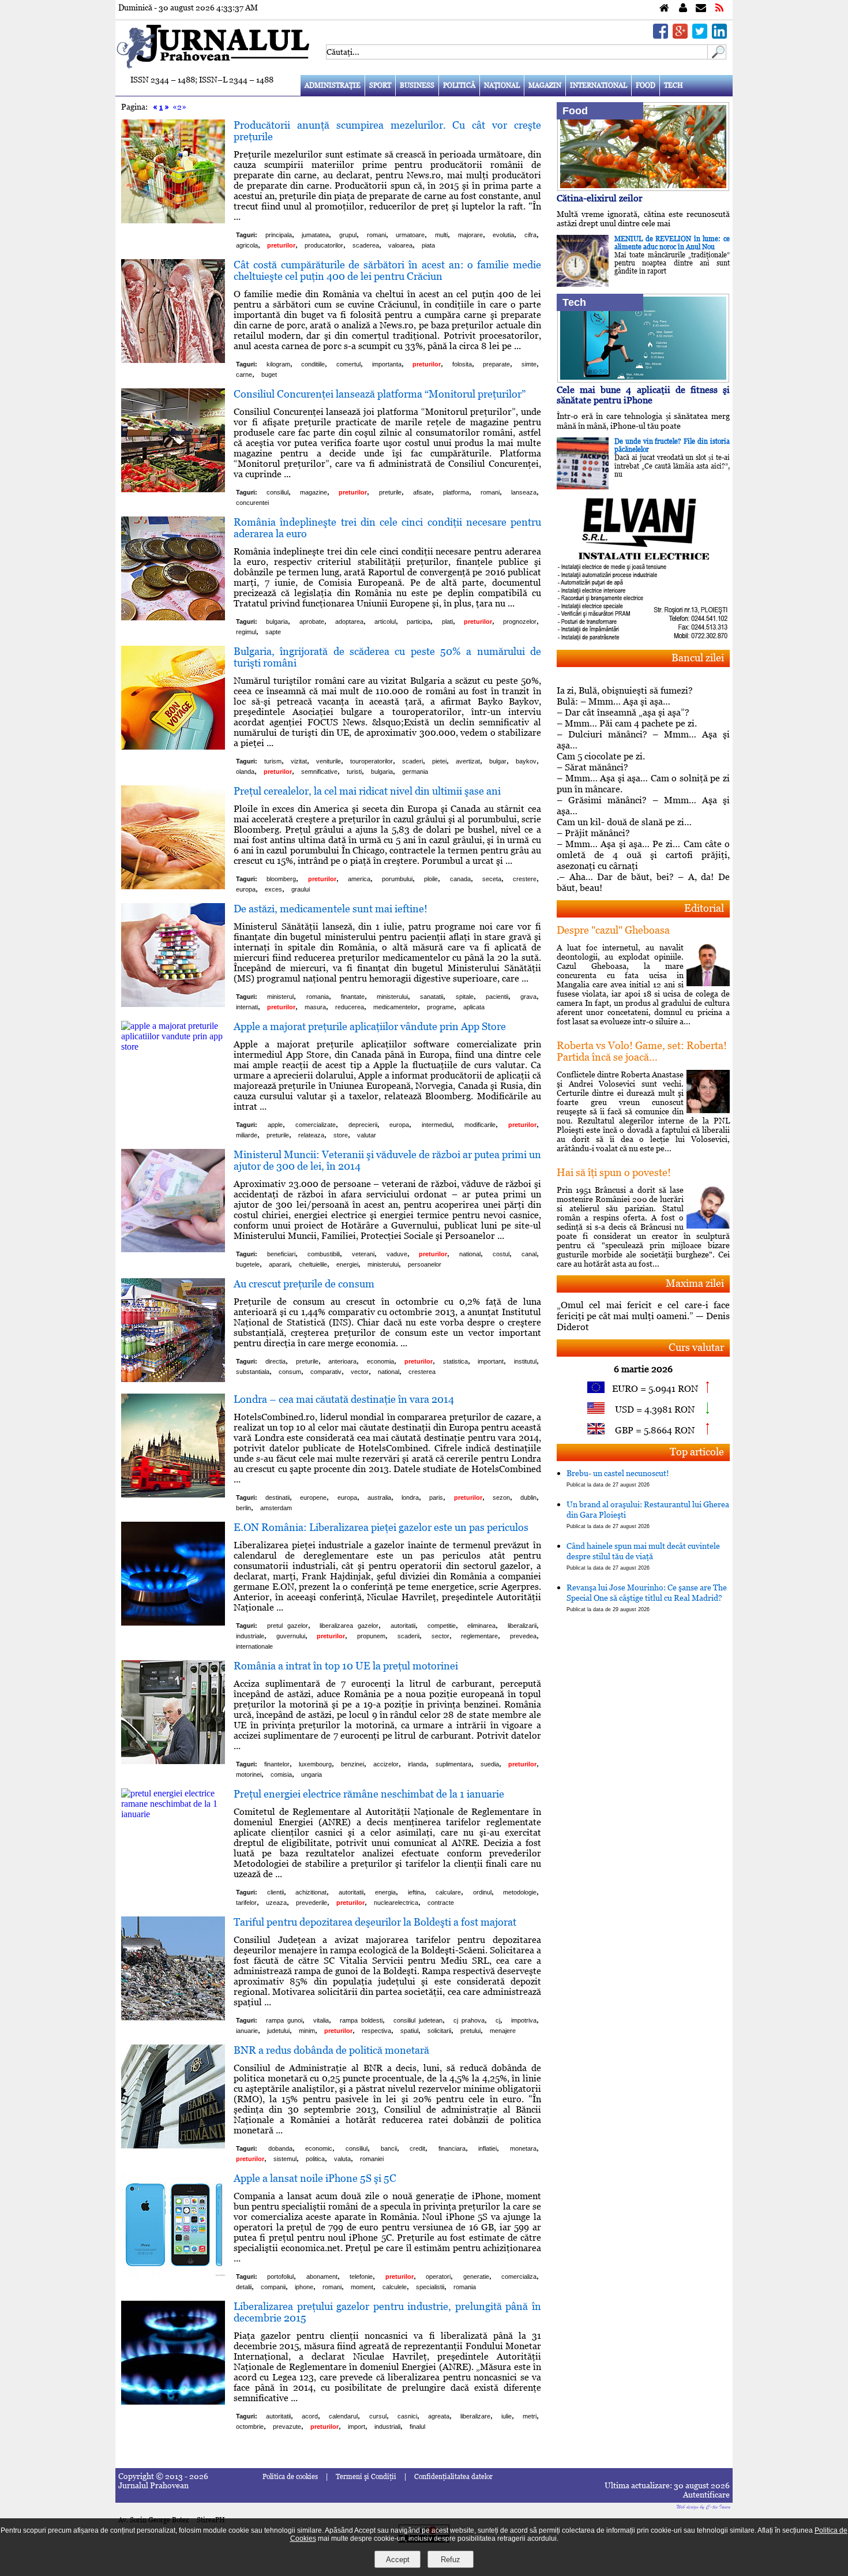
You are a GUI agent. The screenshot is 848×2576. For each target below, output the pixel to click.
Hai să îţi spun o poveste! (614, 1172)
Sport (380, 85)
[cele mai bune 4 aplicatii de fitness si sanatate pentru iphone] (643, 379)
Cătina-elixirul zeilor (600, 198)
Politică (459, 85)
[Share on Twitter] (700, 35)
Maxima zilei (695, 1283)
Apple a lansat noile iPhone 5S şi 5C (315, 2178)
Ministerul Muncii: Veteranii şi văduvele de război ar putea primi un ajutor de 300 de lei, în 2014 (387, 1160)
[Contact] (701, 8)
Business (417, 85)
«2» (179, 107)
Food (646, 85)
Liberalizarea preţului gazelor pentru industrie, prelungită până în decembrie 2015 (387, 2312)
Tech (673, 85)
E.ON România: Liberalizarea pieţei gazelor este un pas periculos (381, 1527)
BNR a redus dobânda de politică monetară (331, 2050)
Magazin (545, 85)
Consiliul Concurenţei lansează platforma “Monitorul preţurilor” (380, 394)
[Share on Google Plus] (680, 35)
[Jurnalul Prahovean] (664, 8)
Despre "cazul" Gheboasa (613, 930)
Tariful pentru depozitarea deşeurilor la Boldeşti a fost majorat (375, 1922)
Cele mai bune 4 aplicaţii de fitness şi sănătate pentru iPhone (643, 395)
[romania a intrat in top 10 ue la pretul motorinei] (173, 1761)
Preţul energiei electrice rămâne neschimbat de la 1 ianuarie (369, 1794)
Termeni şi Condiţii (366, 2477)
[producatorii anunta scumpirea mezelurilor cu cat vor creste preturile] (173, 220)
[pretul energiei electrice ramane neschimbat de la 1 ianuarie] (173, 1814)
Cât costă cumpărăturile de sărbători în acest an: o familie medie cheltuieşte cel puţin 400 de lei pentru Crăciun (387, 270)
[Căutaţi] (717, 56)
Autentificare (706, 2495)
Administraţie (333, 85)
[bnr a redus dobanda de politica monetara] (173, 2145)
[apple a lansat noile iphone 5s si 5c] (173, 2273)
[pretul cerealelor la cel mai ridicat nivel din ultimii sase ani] (173, 886)
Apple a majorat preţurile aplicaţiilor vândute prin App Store (370, 1026)
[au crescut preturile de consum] (173, 1379)
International (599, 85)
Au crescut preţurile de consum (304, 1284)
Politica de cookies (290, 2477)
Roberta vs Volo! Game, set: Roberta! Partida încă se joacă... (642, 1051)
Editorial (704, 908)
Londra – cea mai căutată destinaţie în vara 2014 (344, 1399)
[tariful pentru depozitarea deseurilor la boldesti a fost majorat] (173, 2017)
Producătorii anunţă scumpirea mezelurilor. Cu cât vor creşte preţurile (387, 131)
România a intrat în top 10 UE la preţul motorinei (346, 1666)
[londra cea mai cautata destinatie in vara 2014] (173, 1494)
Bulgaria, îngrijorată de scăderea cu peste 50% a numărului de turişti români (387, 657)
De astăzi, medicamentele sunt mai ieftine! (331, 909)
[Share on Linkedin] (719, 35)
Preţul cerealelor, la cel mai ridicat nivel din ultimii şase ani (367, 791)
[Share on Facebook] (661, 35)
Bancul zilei (698, 658)
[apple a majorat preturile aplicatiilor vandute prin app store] (173, 1046)
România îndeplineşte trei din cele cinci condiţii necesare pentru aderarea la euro (387, 528)
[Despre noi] (683, 8)
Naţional (502, 85)
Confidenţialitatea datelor (453, 2477)
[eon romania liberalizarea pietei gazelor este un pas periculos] (173, 1622)
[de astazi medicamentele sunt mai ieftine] (173, 1004)
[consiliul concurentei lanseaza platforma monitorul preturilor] (173, 489)
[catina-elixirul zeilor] (643, 188)
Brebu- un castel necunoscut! (618, 1478)
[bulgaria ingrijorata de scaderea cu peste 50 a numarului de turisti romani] (173, 746)
